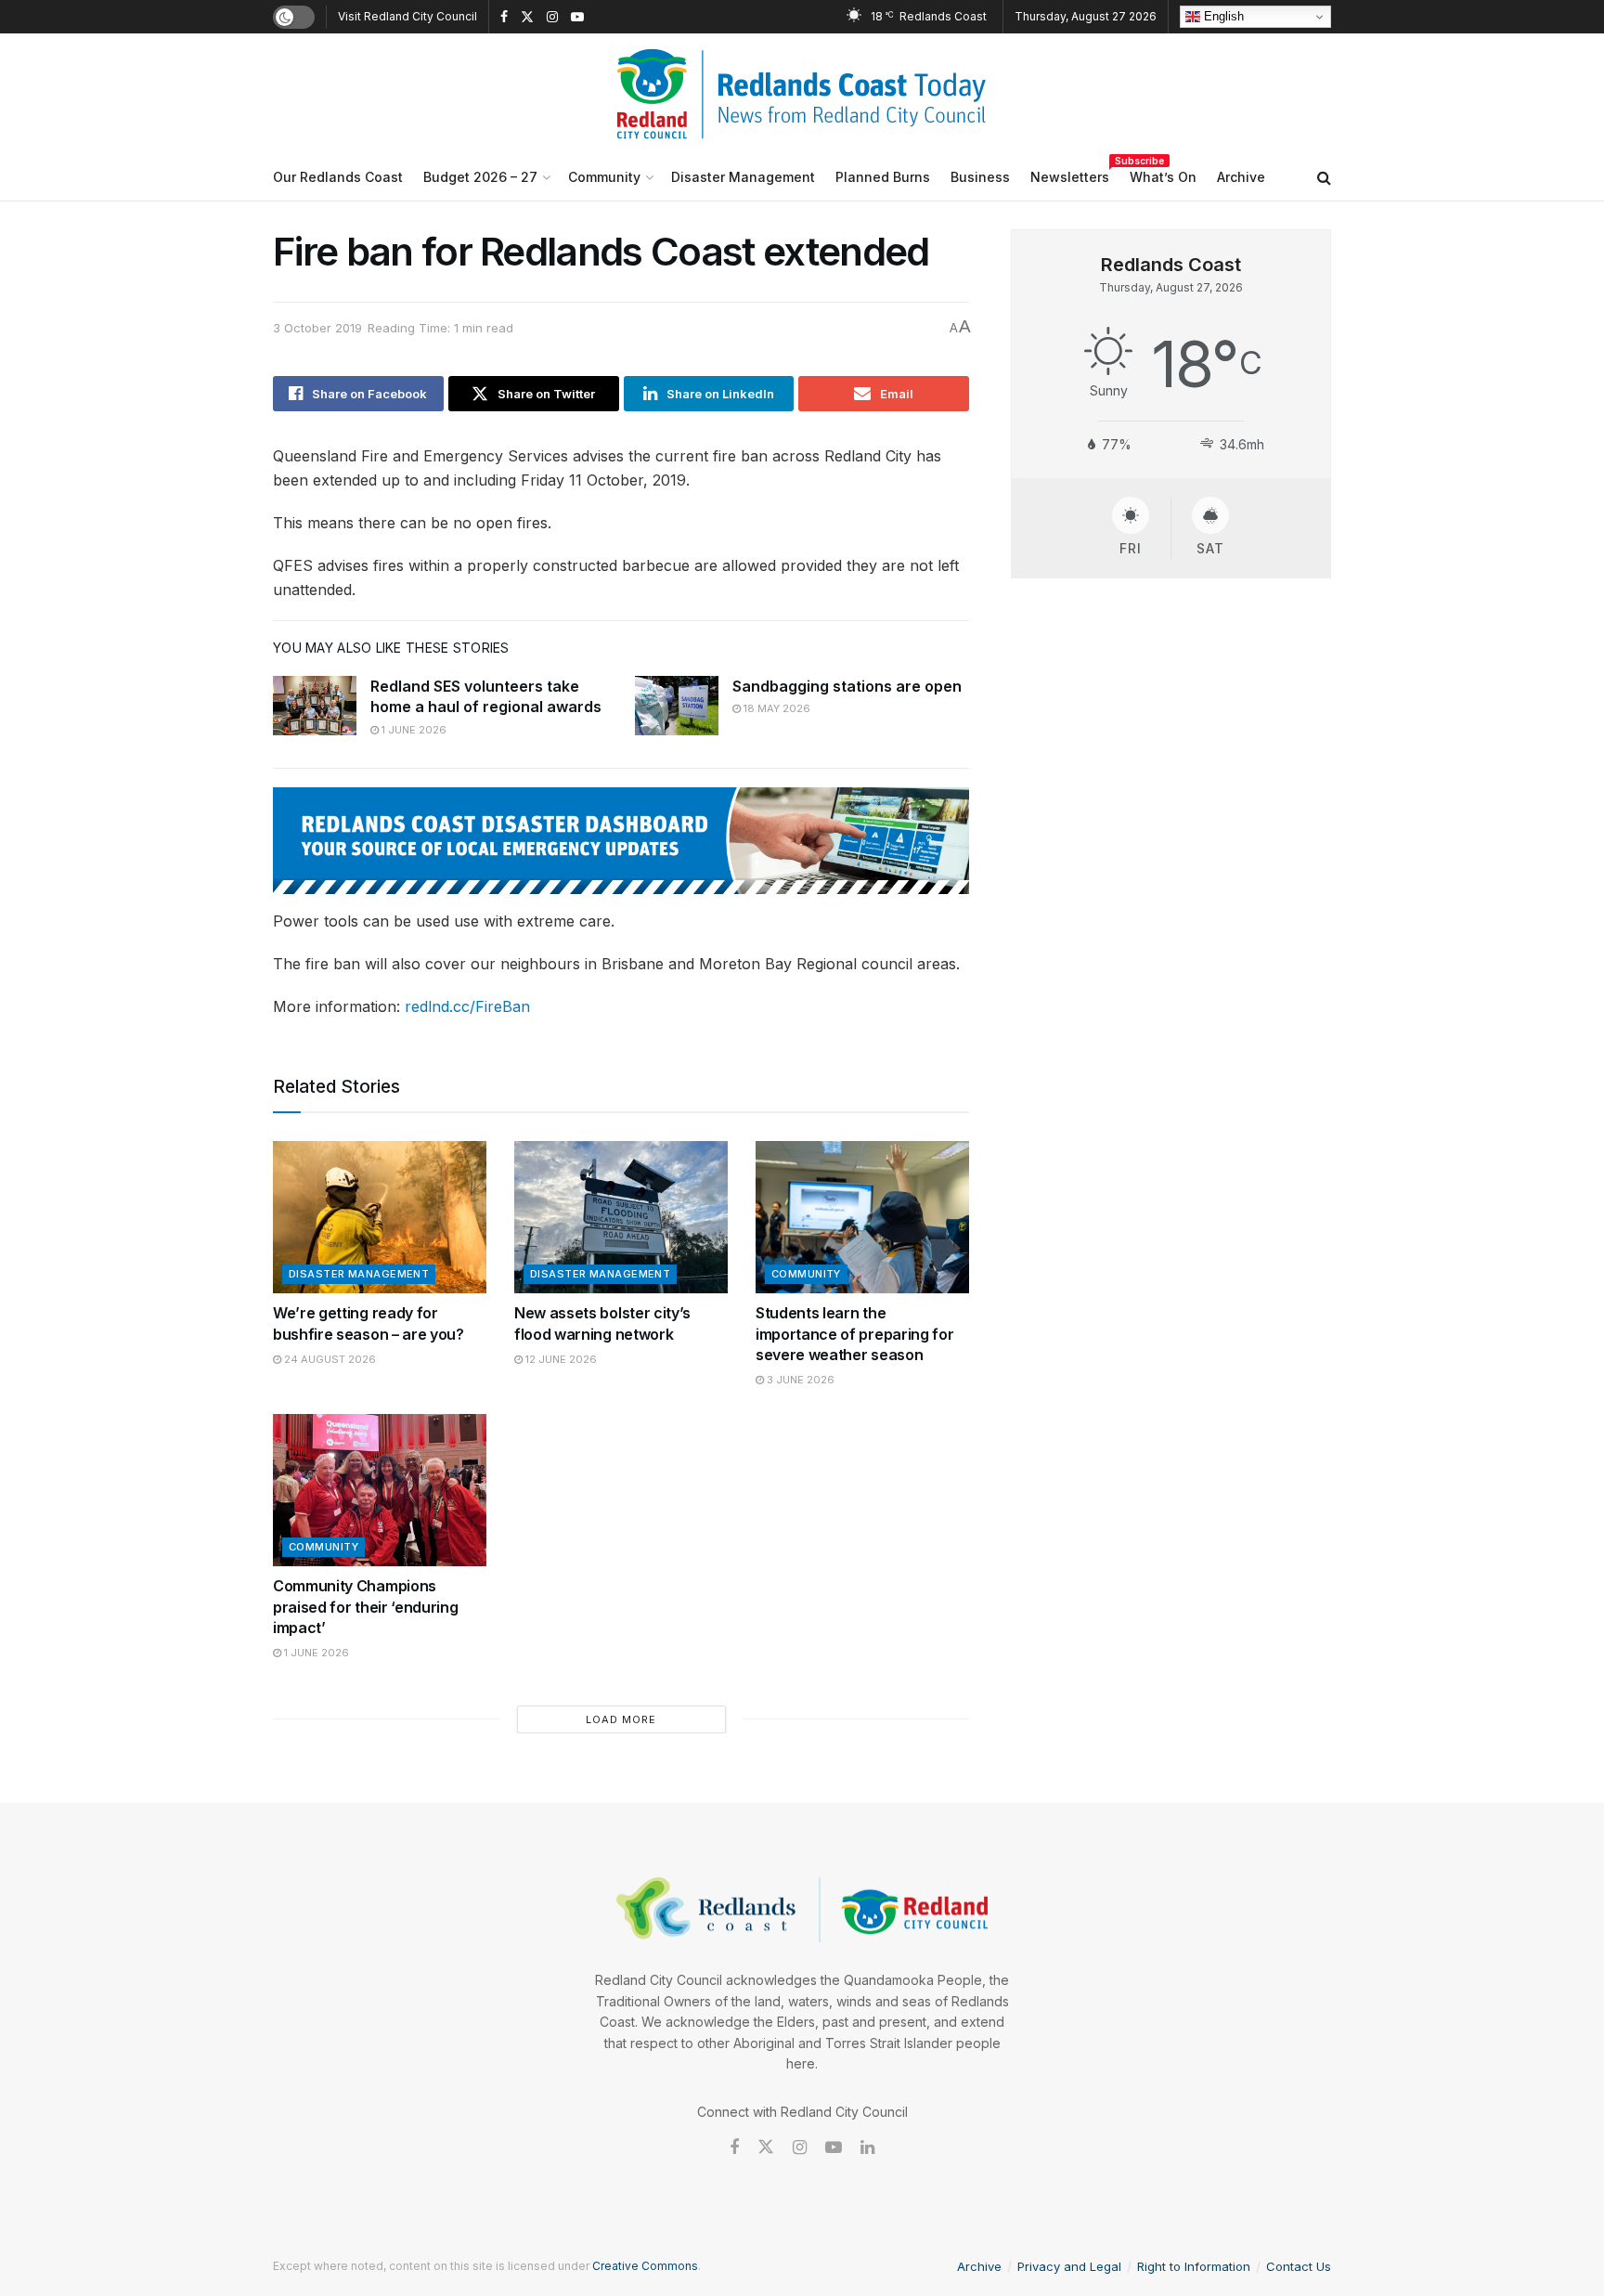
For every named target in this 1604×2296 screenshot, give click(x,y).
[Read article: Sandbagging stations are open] (677, 706)
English (1222, 16)
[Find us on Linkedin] (867, 2148)
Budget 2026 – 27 (480, 177)
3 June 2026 (799, 1380)
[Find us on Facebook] (504, 17)
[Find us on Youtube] (577, 17)
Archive (1241, 177)
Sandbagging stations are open (847, 686)
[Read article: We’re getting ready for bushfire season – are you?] (380, 1217)
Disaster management (359, 1274)
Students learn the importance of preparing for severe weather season (854, 1334)
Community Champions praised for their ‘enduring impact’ (365, 1607)
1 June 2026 (413, 730)
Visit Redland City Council (407, 16)
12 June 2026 (560, 1359)
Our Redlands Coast (338, 177)
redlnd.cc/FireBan (467, 1006)
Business (980, 177)
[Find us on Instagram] (552, 17)
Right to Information (1194, 2266)
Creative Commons (645, 2266)
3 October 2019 (317, 328)
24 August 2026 (329, 1359)
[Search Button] (1324, 177)
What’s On (1163, 177)
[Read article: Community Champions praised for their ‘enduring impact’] (380, 1490)
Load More (621, 1719)
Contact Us (1299, 2266)
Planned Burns (883, 177)
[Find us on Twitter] (527, 17)
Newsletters (1070, 174)
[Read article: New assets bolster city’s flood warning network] (621, 1217)
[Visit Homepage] (802, 94)
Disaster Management (743, 177)
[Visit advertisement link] (621, 841)
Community (604, 177)
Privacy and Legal (1069, 2266)
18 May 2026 (776, 708)
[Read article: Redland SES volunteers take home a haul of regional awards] (315, 706)
